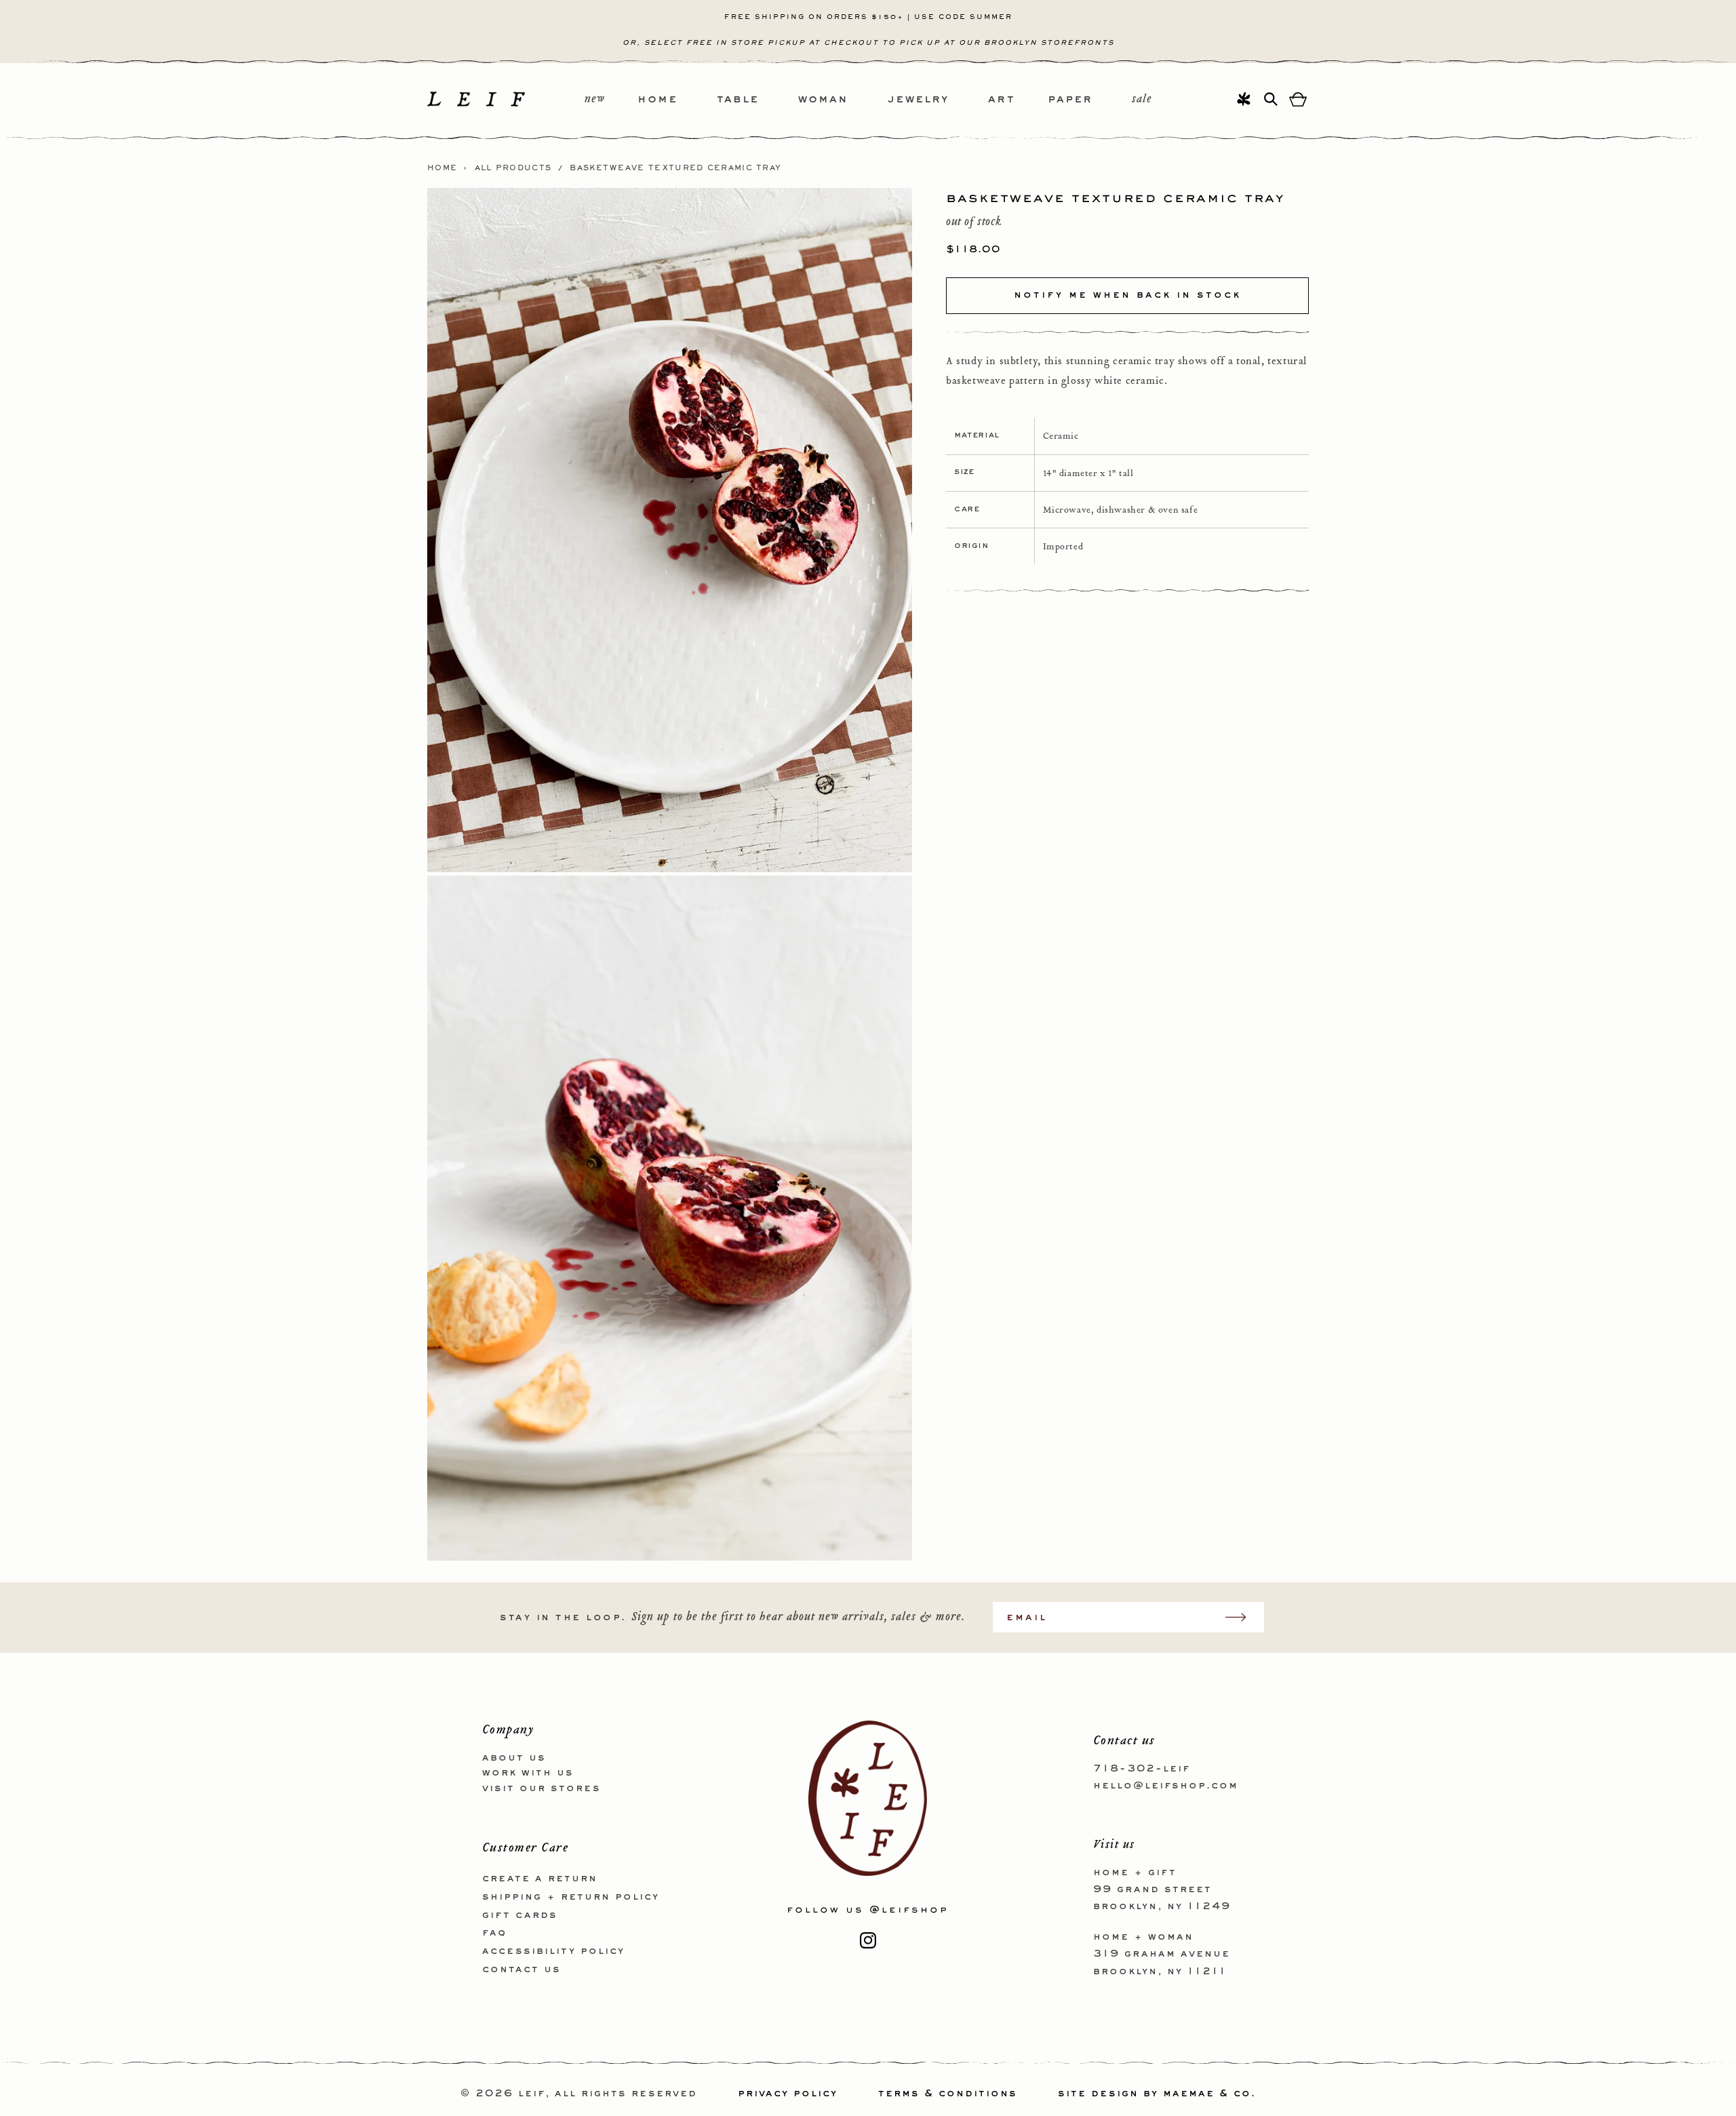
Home (442, 168)
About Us (514, 1758)
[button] (677, 100)
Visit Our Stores (541, 1788)
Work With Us (528, 1773)
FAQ (494, 1933)
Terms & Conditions (948, 2094)
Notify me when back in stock (1127, 295)
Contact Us (521, 1970)
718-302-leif (1142, 1769)
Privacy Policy (788, 2094)
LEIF (532, 2094)
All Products (513, 168)
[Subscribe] (1242, 1617)
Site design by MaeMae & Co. (1157, 2094)
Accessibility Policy (553, 1951)
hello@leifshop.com (1166, 1786)
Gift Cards (520, 1915)
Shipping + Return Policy (571, 1897)
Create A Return (540, 1879)
